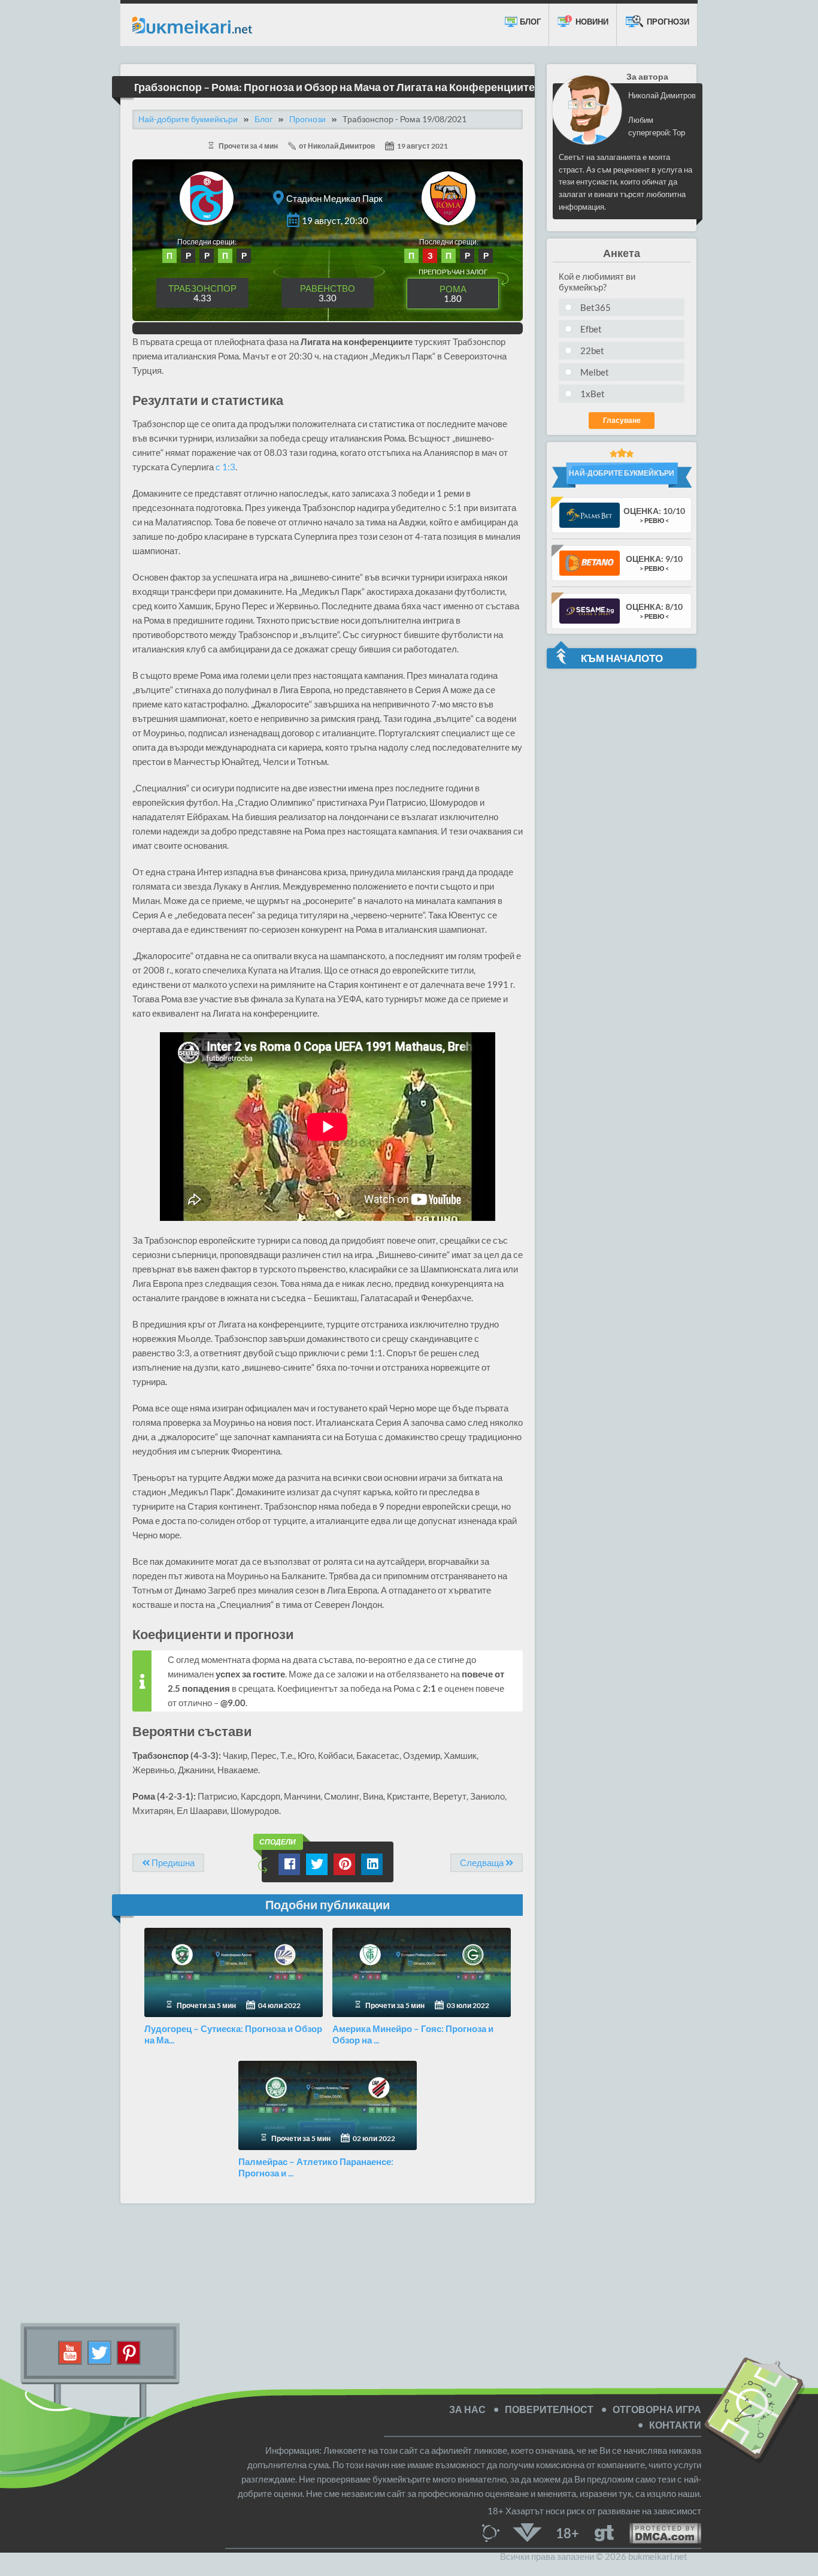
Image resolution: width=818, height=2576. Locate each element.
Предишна (172, 1863)
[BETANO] (590, 562)
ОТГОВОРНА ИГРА (657, 2409)
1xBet (593, 394)
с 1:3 (225, 467)
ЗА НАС (467, 2409)
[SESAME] (590, 610)
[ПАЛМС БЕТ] (590, 514)
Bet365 (596, 307)
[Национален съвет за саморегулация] (494, 2532)
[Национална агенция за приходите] (528, 2532)
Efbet (591, 329)
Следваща (483, 1863)
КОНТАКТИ (675, 2425)
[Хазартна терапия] (604, 2532)
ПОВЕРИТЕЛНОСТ (549, 2409)
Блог (529, 22)
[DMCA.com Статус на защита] (658, 2532)
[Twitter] (100, 2351)
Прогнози (667, 22)
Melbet (595, 372)
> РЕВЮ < (654, 520)
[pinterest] (129, 2351)
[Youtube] (70, 2351)
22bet (592, 350)
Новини (591, 22)
